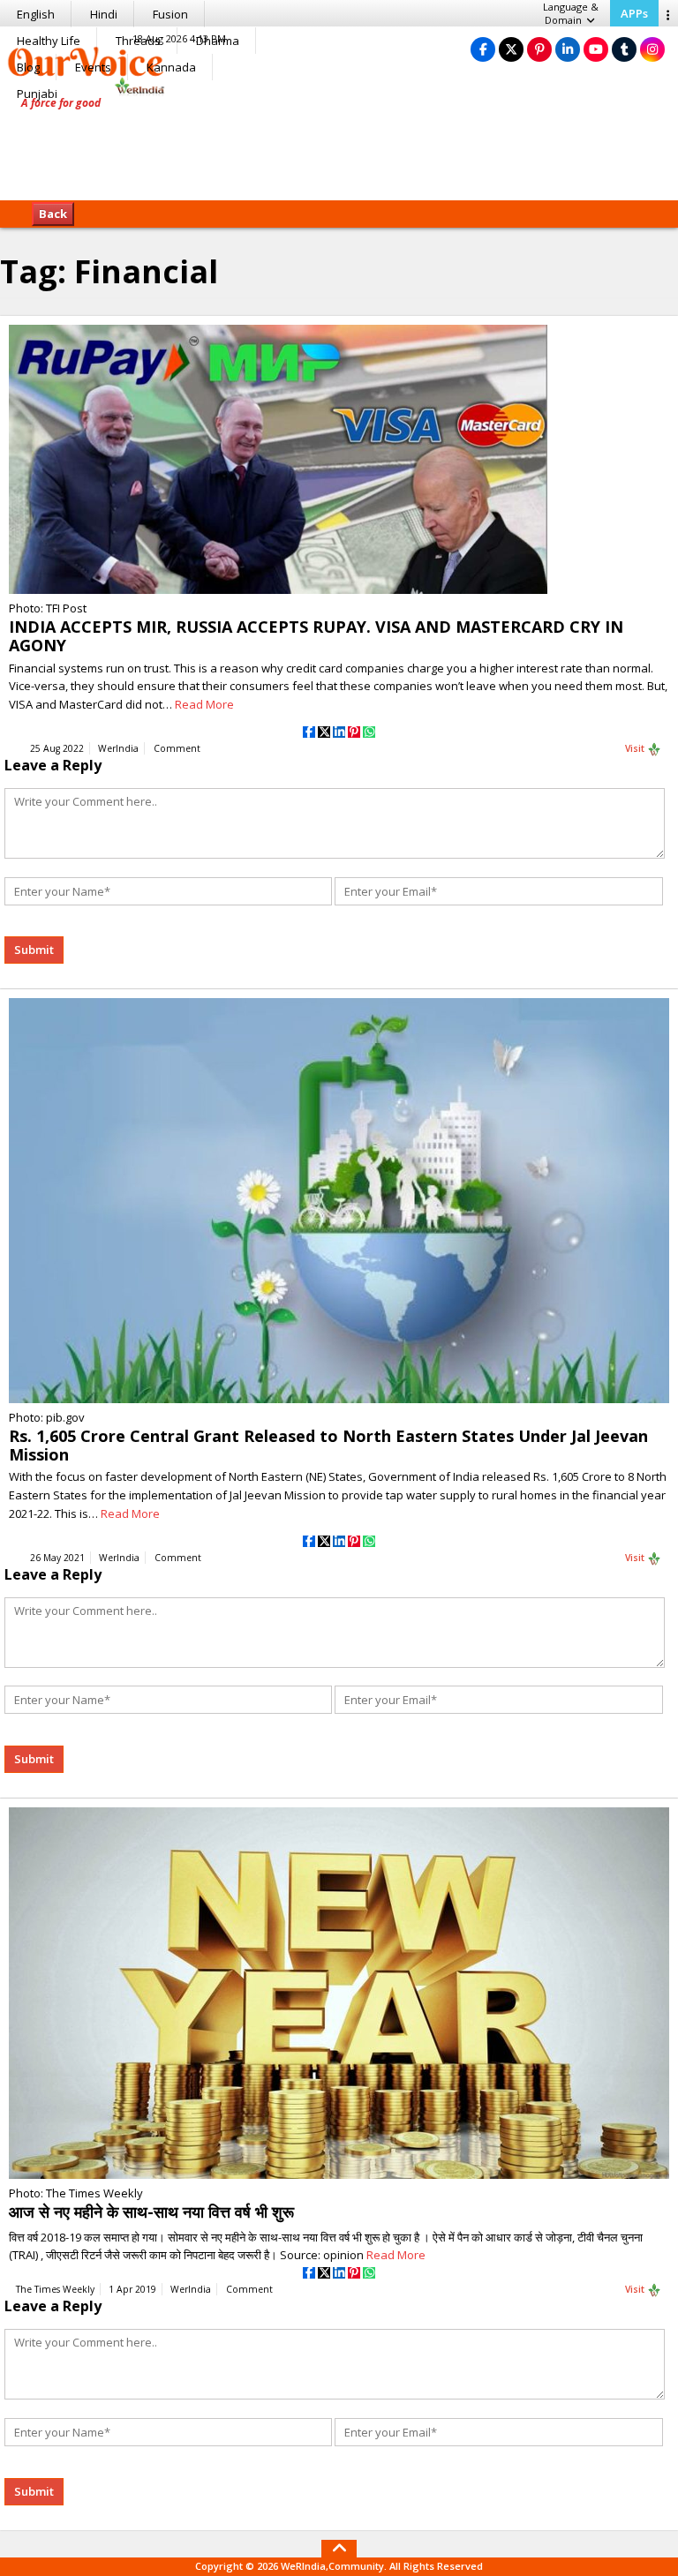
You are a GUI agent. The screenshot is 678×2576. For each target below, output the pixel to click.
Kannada (171, 67)
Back (53, 214)
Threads (138, 41)
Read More (204, 704)
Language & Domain (571, 13)
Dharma (218, 41)
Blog (28, 67)
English (36, 14)
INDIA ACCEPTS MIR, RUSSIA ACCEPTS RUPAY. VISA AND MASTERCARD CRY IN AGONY (316, 636)
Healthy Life (49, 41)
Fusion (170, 14)
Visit (636, 748)
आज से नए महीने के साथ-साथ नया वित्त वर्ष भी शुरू (151, 2212)
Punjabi (37, 94)
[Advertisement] (339, 146)
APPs (634, 13)
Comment (177, 748)
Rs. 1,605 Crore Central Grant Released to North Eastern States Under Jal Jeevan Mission (328, 1445)
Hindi (104, 14)
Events (93, 67)
